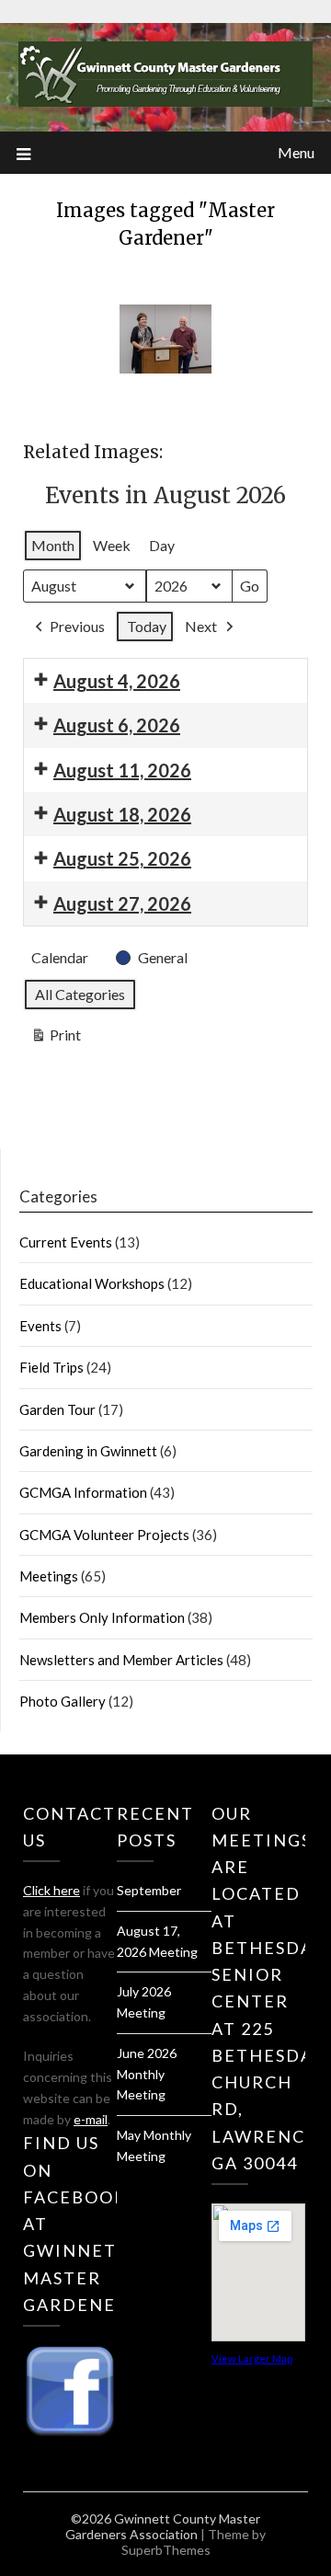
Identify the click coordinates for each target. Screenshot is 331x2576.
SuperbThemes (166, 2550)
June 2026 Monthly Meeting (147, 2074)
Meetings (49, 1576)
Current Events (66, 1242)
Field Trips (51, 1367)
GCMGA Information (83, 1492)
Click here (51, 1890)
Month (53, 545)
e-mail (91, 2119)
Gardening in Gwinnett (88, 1451)
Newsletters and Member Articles (121, 1660)
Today (147, 626)
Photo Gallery (63, 1701)
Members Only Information (102, 1617)
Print (56, 1039)
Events (40, 1326)
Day (162, 545)
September (149, 1890)
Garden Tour (57, 1409)
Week (112, 545)
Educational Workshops (92, 1283)
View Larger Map (252, 2358)
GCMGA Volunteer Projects (104, 1535)
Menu (296, 152)
